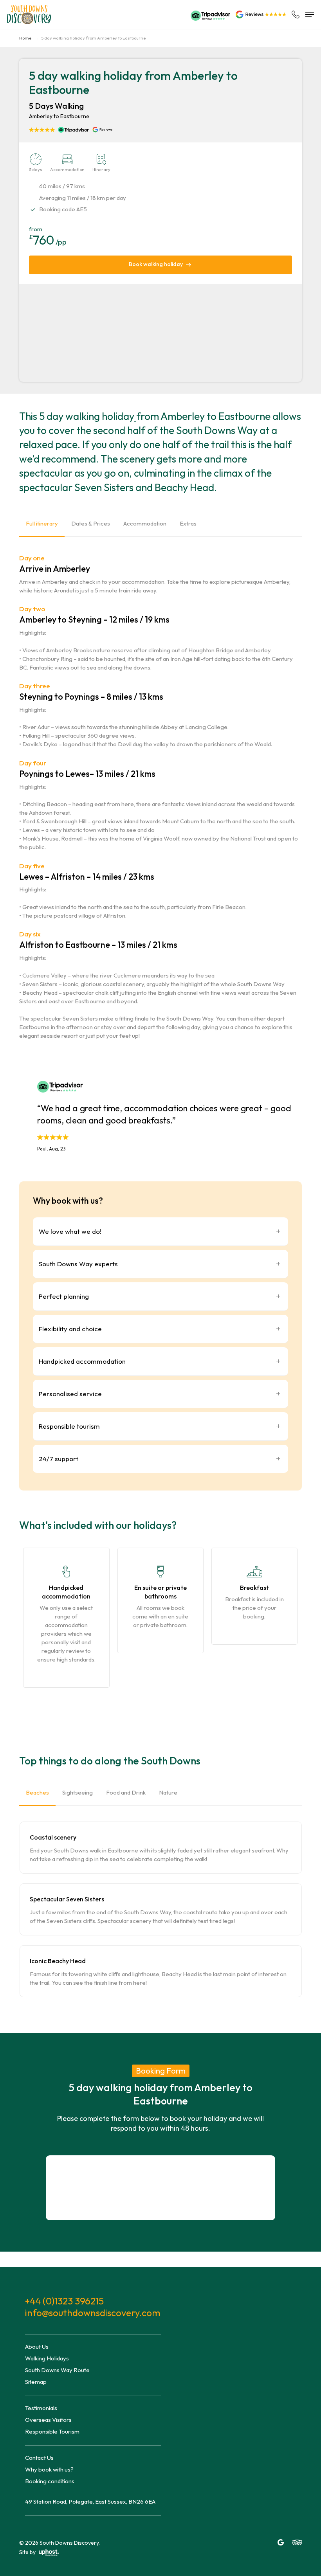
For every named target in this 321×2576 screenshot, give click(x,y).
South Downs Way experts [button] (78, 1264)
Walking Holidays (47, 2358)
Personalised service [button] (70, 1394)
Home (25, 38)
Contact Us (39, 2458)
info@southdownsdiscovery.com (93, 2313)
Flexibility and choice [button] (70, 1329)
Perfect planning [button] (64, 1296)
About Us (37, 2346)
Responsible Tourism (52, 2431)
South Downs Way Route (57, 2370)
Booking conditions (50, 2481)
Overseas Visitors (48, 2420)
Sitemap (36, 2382)
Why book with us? (49, 2469)
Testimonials (41, 2408)
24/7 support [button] (59, 1459)
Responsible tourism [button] (69, 1426)
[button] (310, 14)
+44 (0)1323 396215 (64, 2301)
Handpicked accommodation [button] (82, 1361)
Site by (28, 2552)
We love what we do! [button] (70, 1231)
